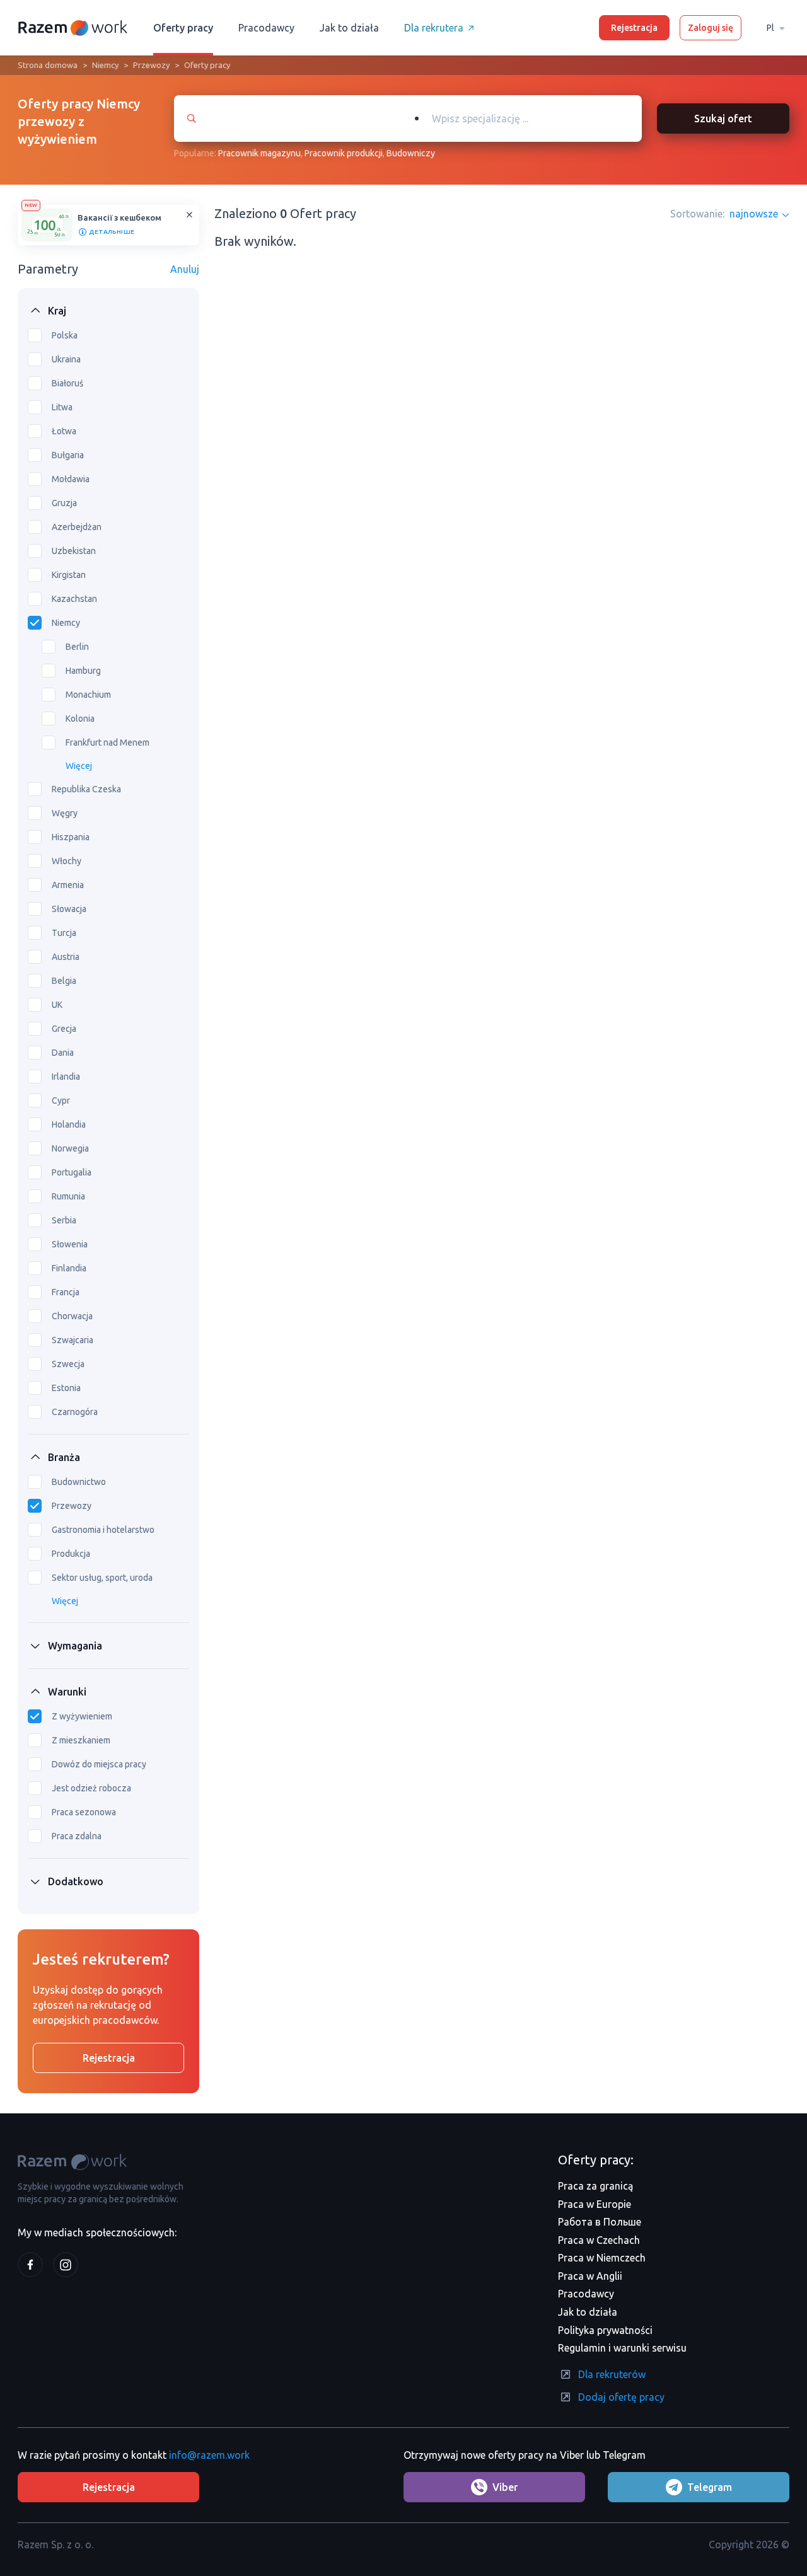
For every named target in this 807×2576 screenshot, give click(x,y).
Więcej (79, 766)
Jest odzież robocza (91, 1788)
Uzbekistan (74, 551)
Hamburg (83, 671)
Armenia (68, 885)
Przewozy (151, 65)
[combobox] (522, 118)
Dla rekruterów (612, 2374)
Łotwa (64, 431)
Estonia (66, 1388)
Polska (65, 335)
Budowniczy (411, 153)
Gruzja (64, 503)
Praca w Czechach (599, 2240)
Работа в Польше (600, 2222)
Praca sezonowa (84, 1812)
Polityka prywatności (605, 2330)
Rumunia (68, 1196)
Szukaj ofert (723, 118)
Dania (63, 1053)
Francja (66, 1292)
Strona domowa (48, 65)
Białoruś (67, 383)
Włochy (67, 861)
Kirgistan (69, 575)
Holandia (69, 1124)
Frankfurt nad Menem (107, 742)
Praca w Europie (595, 2204)
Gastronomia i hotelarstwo (103, 1530)
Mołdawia (71, 479)
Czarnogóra (75, 1412)
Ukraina (66, 359)
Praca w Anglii (590, 2276)
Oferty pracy (183, 28)
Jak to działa (349, 28)
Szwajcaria (73, 1340)
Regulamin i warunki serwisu (622, 2348)
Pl (770, 28)
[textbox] (534, 118)
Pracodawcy (266, 28)
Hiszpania (71, 837)
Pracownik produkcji (344, 153)
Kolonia (80, 719)
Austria (66, 957)
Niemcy (105, 65)
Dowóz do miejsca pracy (99, 1764)
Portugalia (72, 1172)
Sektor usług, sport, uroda (102, 1578)
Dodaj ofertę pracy (621, 2397)
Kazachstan (74, 599)
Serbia (64, 1220)
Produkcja (71, 1554)
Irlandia (66, 1077)
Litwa (62, 407)
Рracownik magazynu (259, 153)
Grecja (64, 1029)
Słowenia (70, 1244)
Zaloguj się (711, 28)
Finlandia (69, 1268)
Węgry (65, 813)
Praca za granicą (595, 2186)
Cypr (61, 1100)
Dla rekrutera (434, 28)
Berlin (77, 647)
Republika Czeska (86, 789)
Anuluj (185, 269)
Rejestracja (634, 28)
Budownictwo (79, 1482)
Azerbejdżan (77, 527)
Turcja (64, 933)
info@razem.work (209, 2455)
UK (57, 1005)
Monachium (88, 695)
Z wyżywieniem (82, 1716)
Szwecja (68, 1364)
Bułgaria (68, 455)
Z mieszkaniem (81, 1740)
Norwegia (70, 1148)
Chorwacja (72, 1316)
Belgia (64, 981)
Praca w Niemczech (602, 2258)
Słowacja (69, 909)
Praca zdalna (77, 1836)
